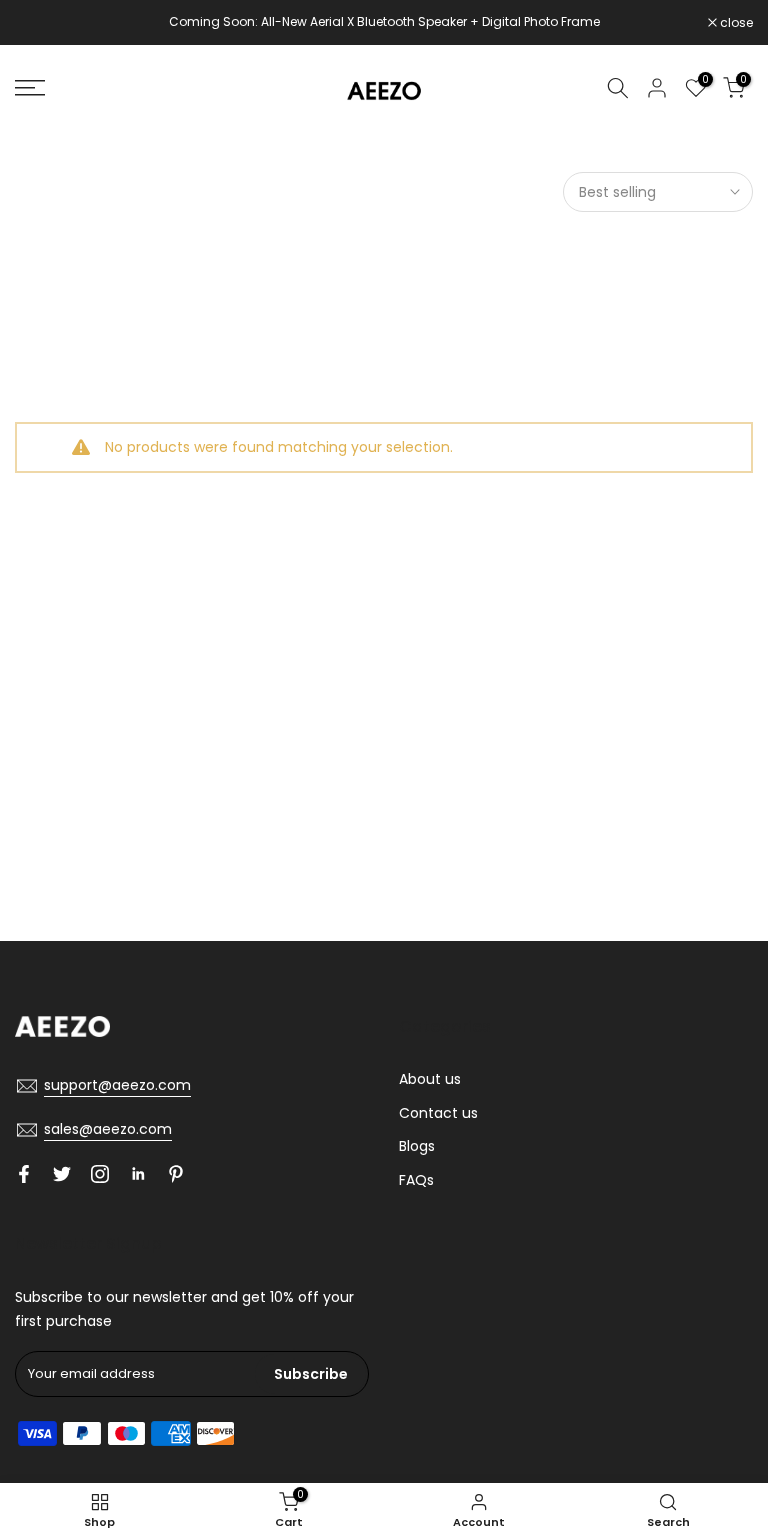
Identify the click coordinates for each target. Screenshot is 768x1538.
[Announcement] (384, 22)
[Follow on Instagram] (100, 1174)
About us (430, 1079)
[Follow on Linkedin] (138, 1174)
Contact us (438, 1113)
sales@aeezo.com (108, 1129)
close (42, 23)
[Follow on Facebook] (24, 1174)
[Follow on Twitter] (62, 1174)
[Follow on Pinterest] (176, 1174)
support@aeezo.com (117, 1085)
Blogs (417, 1146)
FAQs (416, 1180)
